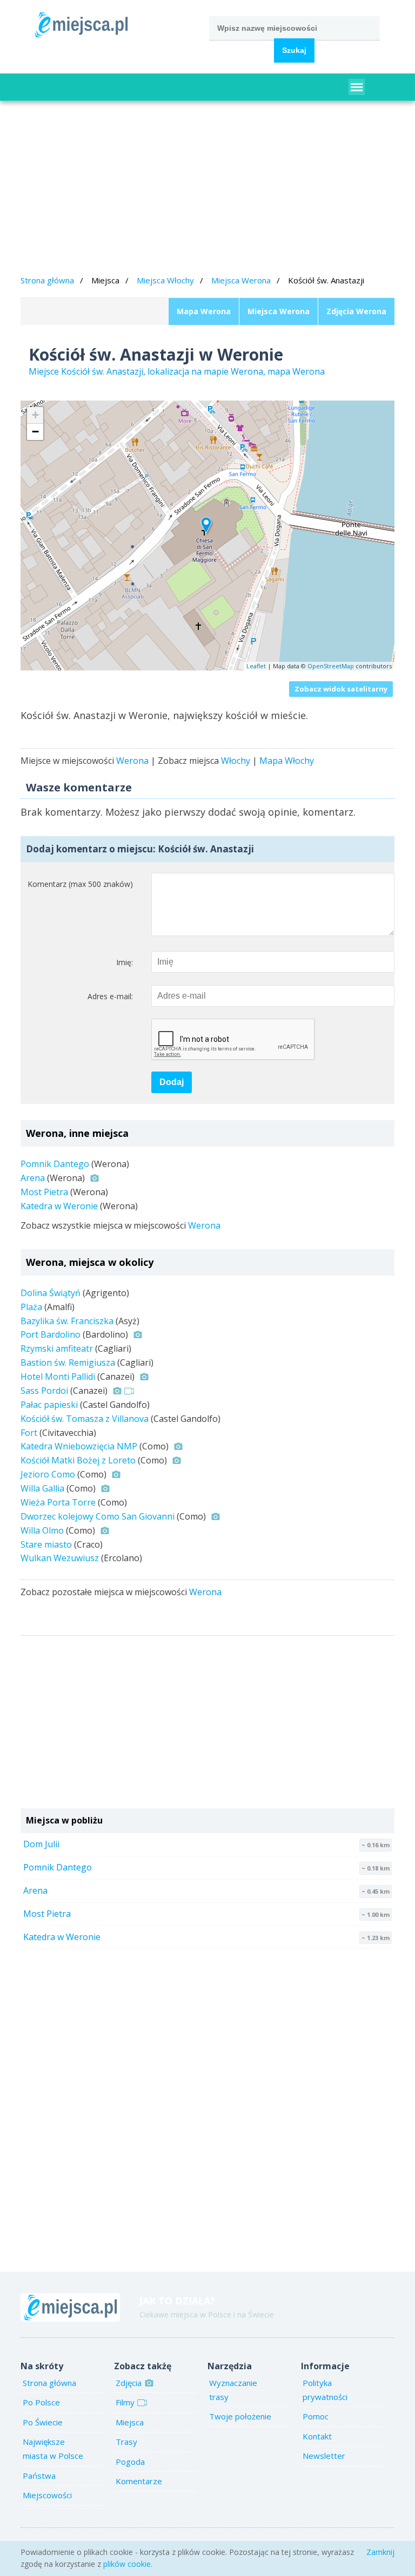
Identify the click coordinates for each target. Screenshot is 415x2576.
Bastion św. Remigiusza (68, 1362)
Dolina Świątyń (51, 1293)
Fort (29, 1433)
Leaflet (256, 666)
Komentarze (139, 2481)
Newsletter (324, 2456)
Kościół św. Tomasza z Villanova (85, 1419)
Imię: (124, 962)
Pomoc (316, 2416)
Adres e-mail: (110, 996)
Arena (33, 1178)
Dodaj (172, 1082)
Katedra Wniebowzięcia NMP (79, 1446)
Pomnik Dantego (55, 1164)
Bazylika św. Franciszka (67, 1321)
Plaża (31, 1307)
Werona (132, 761)
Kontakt (317, 2436)
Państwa (39, 2476)
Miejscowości (47, 2495)
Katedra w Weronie (59, 1206)
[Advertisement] (208, 189)
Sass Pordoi (44, 1391)
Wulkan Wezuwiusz (60, 1558)
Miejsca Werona (241, 280)
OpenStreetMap (331, 666)
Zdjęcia (129, 2383)
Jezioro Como (48, 1474)
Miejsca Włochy (165, 280)
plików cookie (127, 2564)
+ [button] (35, 415)
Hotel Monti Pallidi (58, 1377)
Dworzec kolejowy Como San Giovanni (98, 1516)
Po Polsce (41, 2402)
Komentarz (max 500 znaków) (80, 884)
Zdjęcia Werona (356, 311)
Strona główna (47, 280)
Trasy (126, 2442)
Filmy (125, 2402)
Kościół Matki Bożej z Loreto (78, 1460)
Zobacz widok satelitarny (341, 689)
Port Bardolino (51, 1334)
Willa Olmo (42, 1530)
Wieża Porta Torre (58, 1502)
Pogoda (130, 2462)
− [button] (35, 432)
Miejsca (130, 2422)
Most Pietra (44, 1192)
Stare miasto (46, 1544)
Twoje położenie (240, 2416)
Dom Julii (41, 1844)
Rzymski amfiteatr (57, 1348)
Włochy (236, 761)
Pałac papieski (49, 1405)
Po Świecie (43, 2422)
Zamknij (380, 2552)
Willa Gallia (42, 1488)
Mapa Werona (204, 311)
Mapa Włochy (287, 761)
